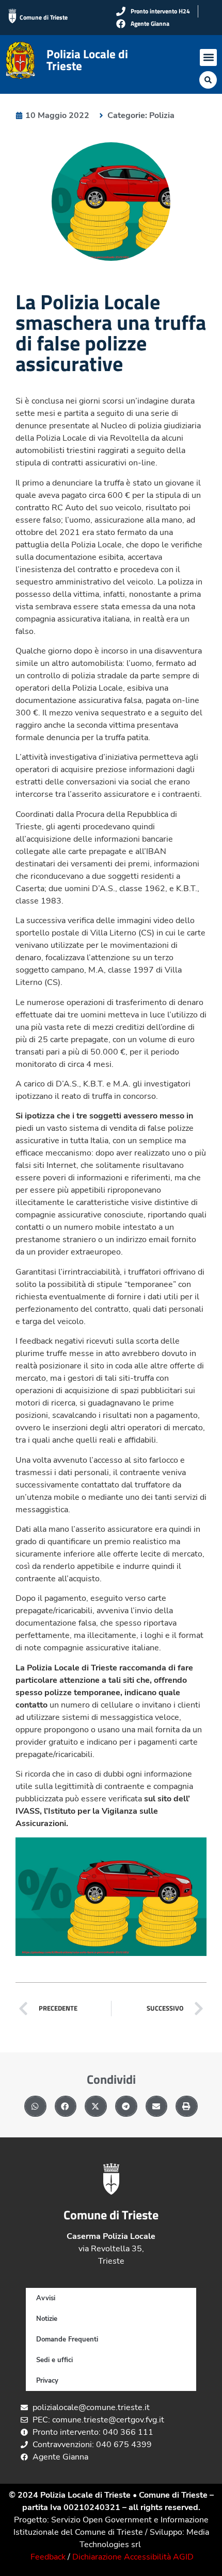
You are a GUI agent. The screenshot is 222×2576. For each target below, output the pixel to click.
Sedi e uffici (54, 2360)
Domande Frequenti (67, 2339)
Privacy (47, 2381)
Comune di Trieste (44, 17)
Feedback (48, 2557)
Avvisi (46, 2298)
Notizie (47, 2319)
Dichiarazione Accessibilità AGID (133, 2557)
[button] (208, 57)
